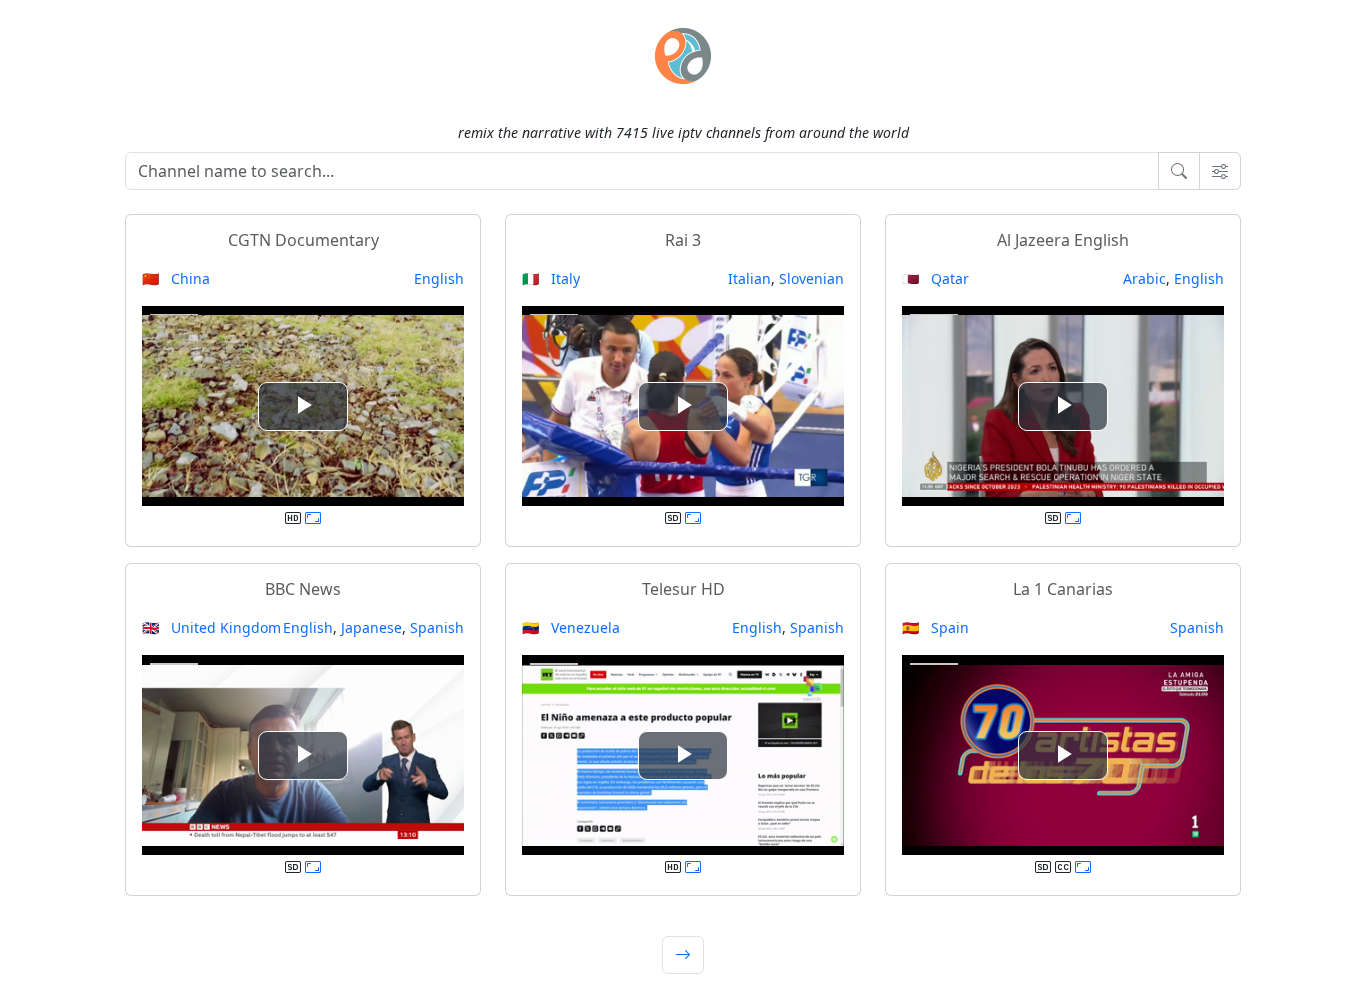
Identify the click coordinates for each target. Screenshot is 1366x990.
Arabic (1144, 278)
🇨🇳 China (176, 278)
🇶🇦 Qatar (935, 278)
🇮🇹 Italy (551, 278)
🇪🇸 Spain (935, 627)
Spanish (437, 627)
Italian (749, 278)
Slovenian (811, 278)
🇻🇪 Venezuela (571, 627)
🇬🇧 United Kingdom (211, 627)
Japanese (371, 627)
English (439, 278)
